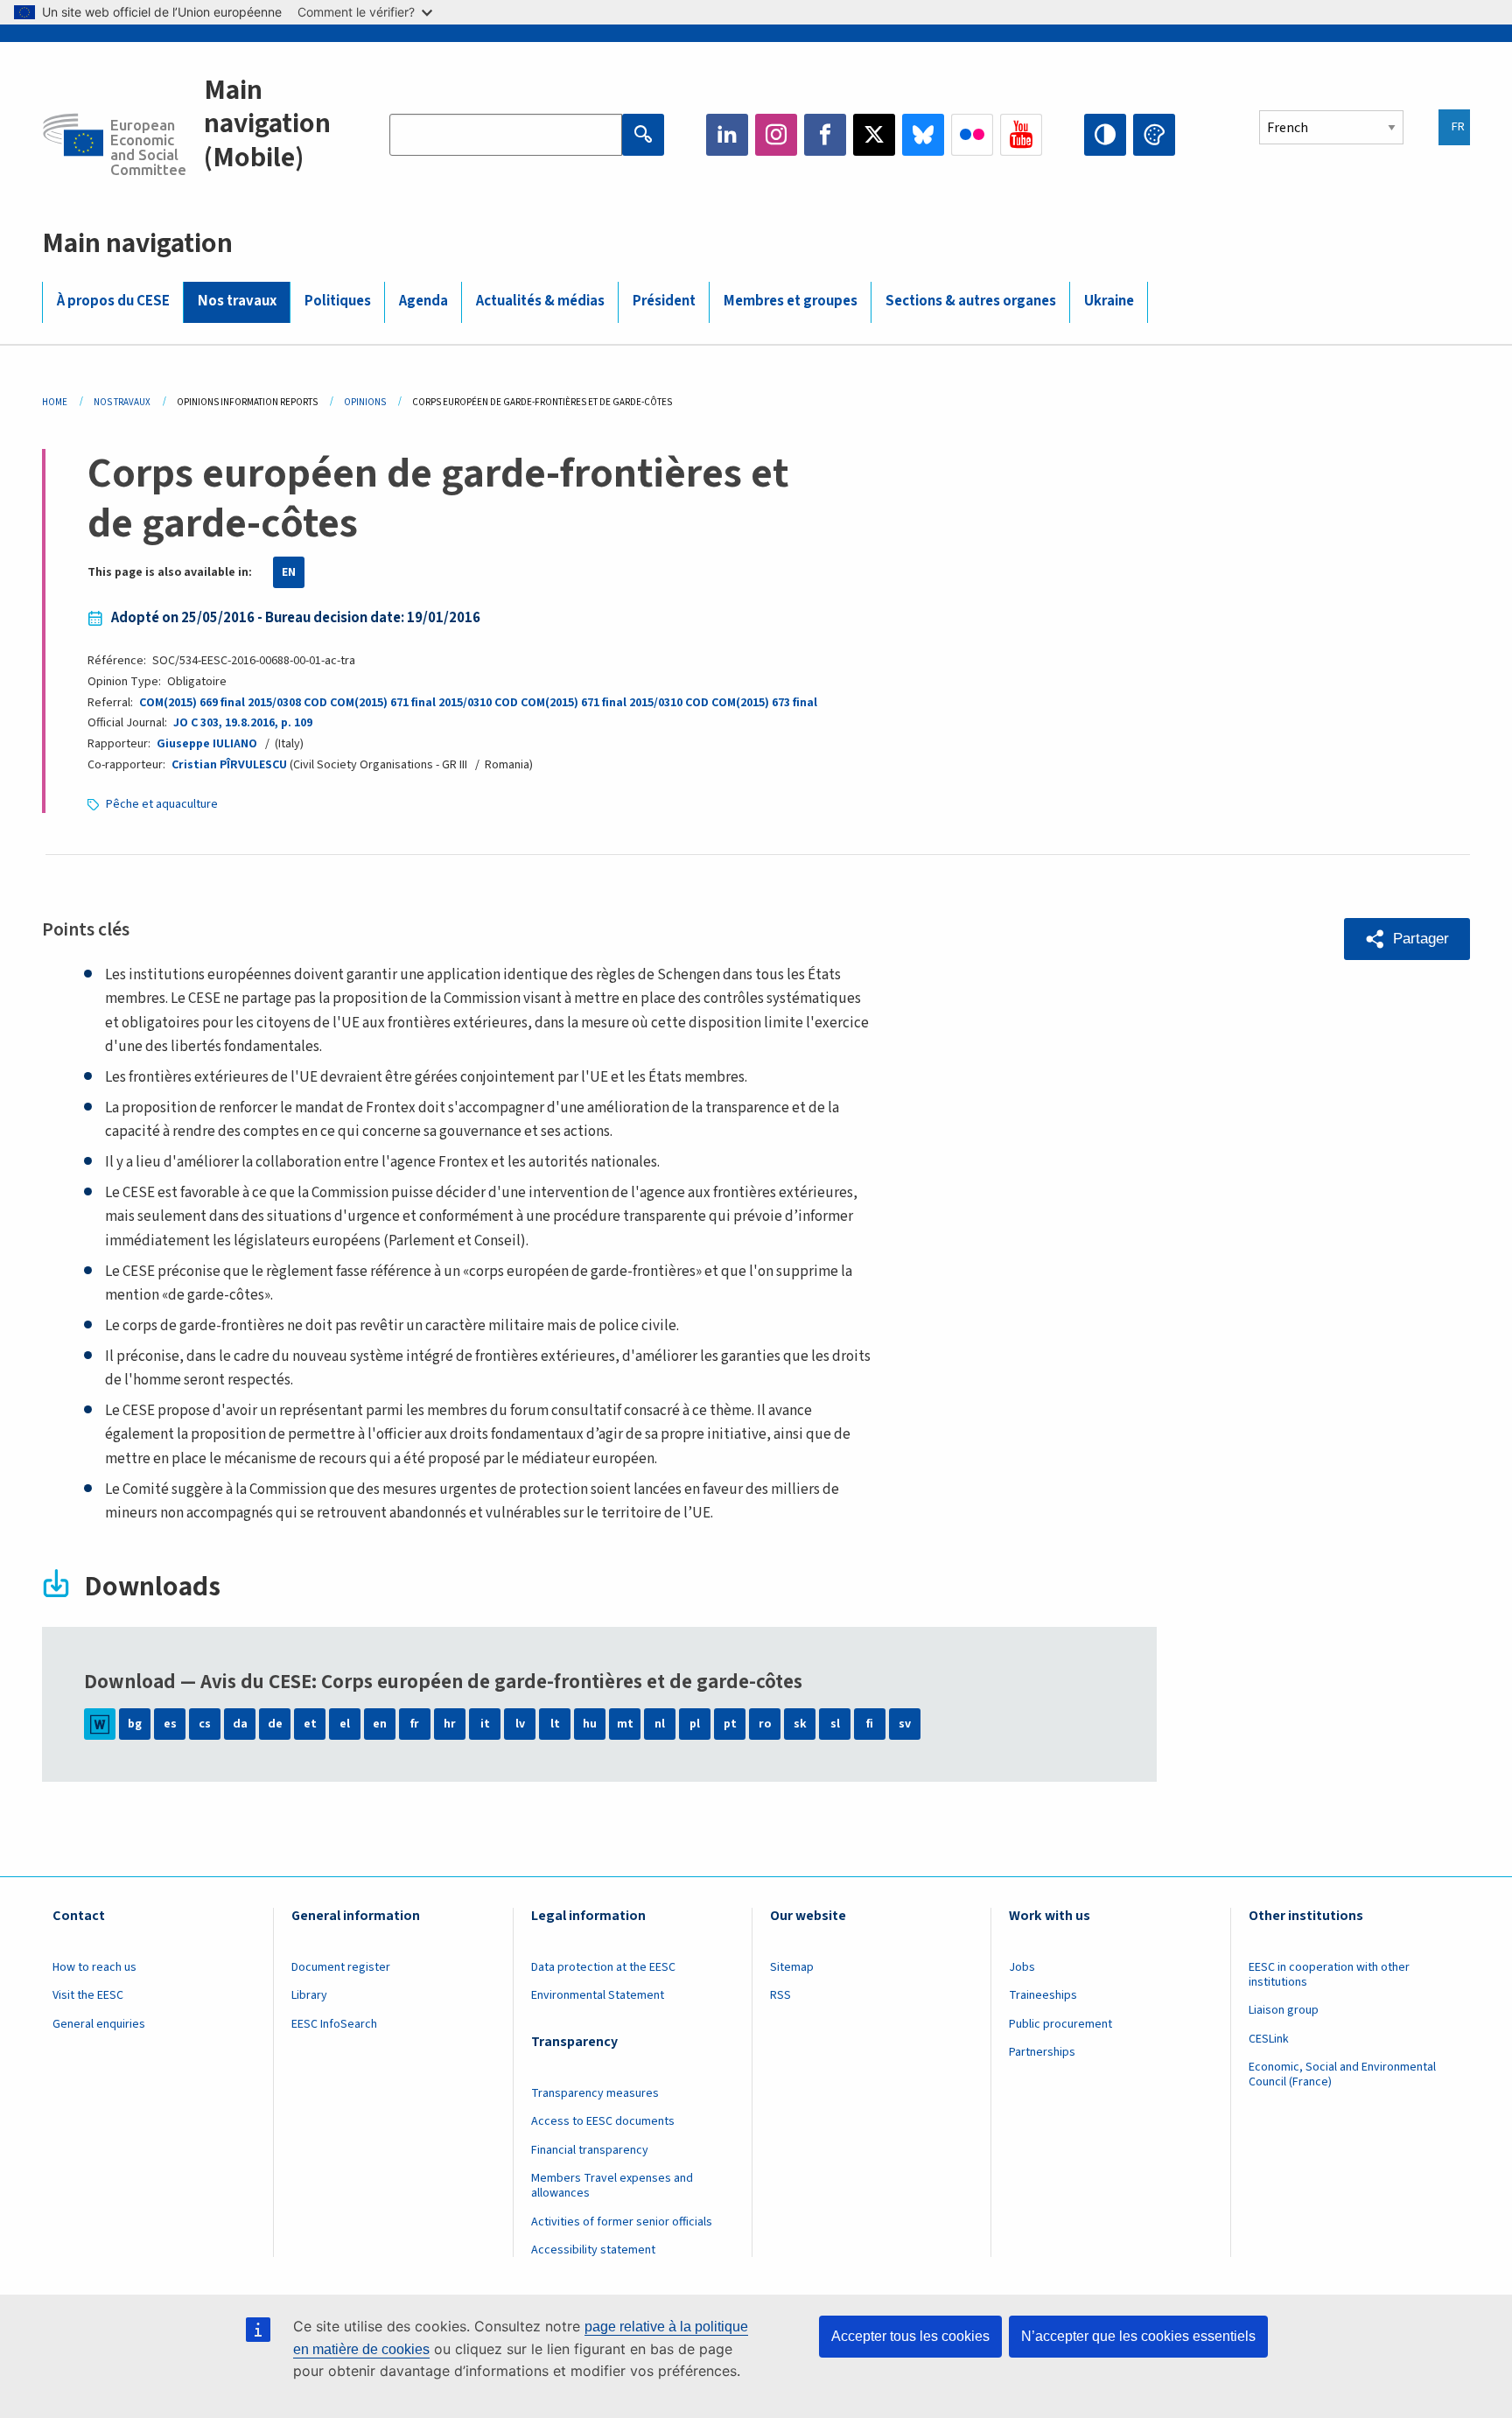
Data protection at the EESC (603, 1967)
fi (870, 1724)
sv (905, 1724)
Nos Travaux (122, 402)
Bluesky (923, 135)
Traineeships (1043, 1995)
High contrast (1105, 135)
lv (520, 1724)
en (380, 1724)
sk (800, 1724)
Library (309, 1995)
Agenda (423, 301)
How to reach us (94, 1967)
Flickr (972, 135)
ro (765, 1724)
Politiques (338, 301)
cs (205, 1724)
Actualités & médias (540, 301)
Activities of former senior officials (622, 2222)
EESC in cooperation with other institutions (1329, 1975)
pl (695, 1724)
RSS (780, 1995)
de (275, 1724)
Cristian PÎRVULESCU (229, 765)
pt (730, 1724)
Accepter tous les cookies (910, 2336)
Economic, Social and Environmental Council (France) (1342, 2075)
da (240, 1724)
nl (660, 1724)
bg (135, 1724)
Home (55, 402)
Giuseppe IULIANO (207, 744)
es (170, 1724)
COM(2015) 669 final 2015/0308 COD (233, 703)
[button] (1407, 939)
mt (625, 1724)
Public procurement (1060, 2024)
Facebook (825, 135)
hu (590, 1724)
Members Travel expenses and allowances (612, 2186)
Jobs (1022, 1967)
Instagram (776, 135)
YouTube (1021, 135)
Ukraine (1109, 301)
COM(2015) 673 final (764, 703)
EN (289, 572)
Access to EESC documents (603, 2121)
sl (835, 1724)
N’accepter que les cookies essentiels (1138, 2336)
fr (415, 1724)
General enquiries (99, 2024)
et (310, 1724)
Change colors (1154, 135)
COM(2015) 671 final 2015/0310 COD (424, 703)
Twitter (874, 135)
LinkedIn (727, 135)
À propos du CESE (113, 301)
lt (555, 1724)
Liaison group (1284, 2010)
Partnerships (1042, 2052)
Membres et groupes (791, 301)
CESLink (1269, 2039)
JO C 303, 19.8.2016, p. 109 (243, 723)
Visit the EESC (88, 1995)
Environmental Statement (598, 1995)
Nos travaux (237, 301)
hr (450, 1724)
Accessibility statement (593, 2250)
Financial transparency (590, 2150)
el (345, 1724)
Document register (341, 1967)
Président (664, 301)
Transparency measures (595, 2093)
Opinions (365, 402)
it (485, 1724)
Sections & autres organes (971, 301)
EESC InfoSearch (334, 2024)
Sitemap (792, 1967)
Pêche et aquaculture (162, 804)
